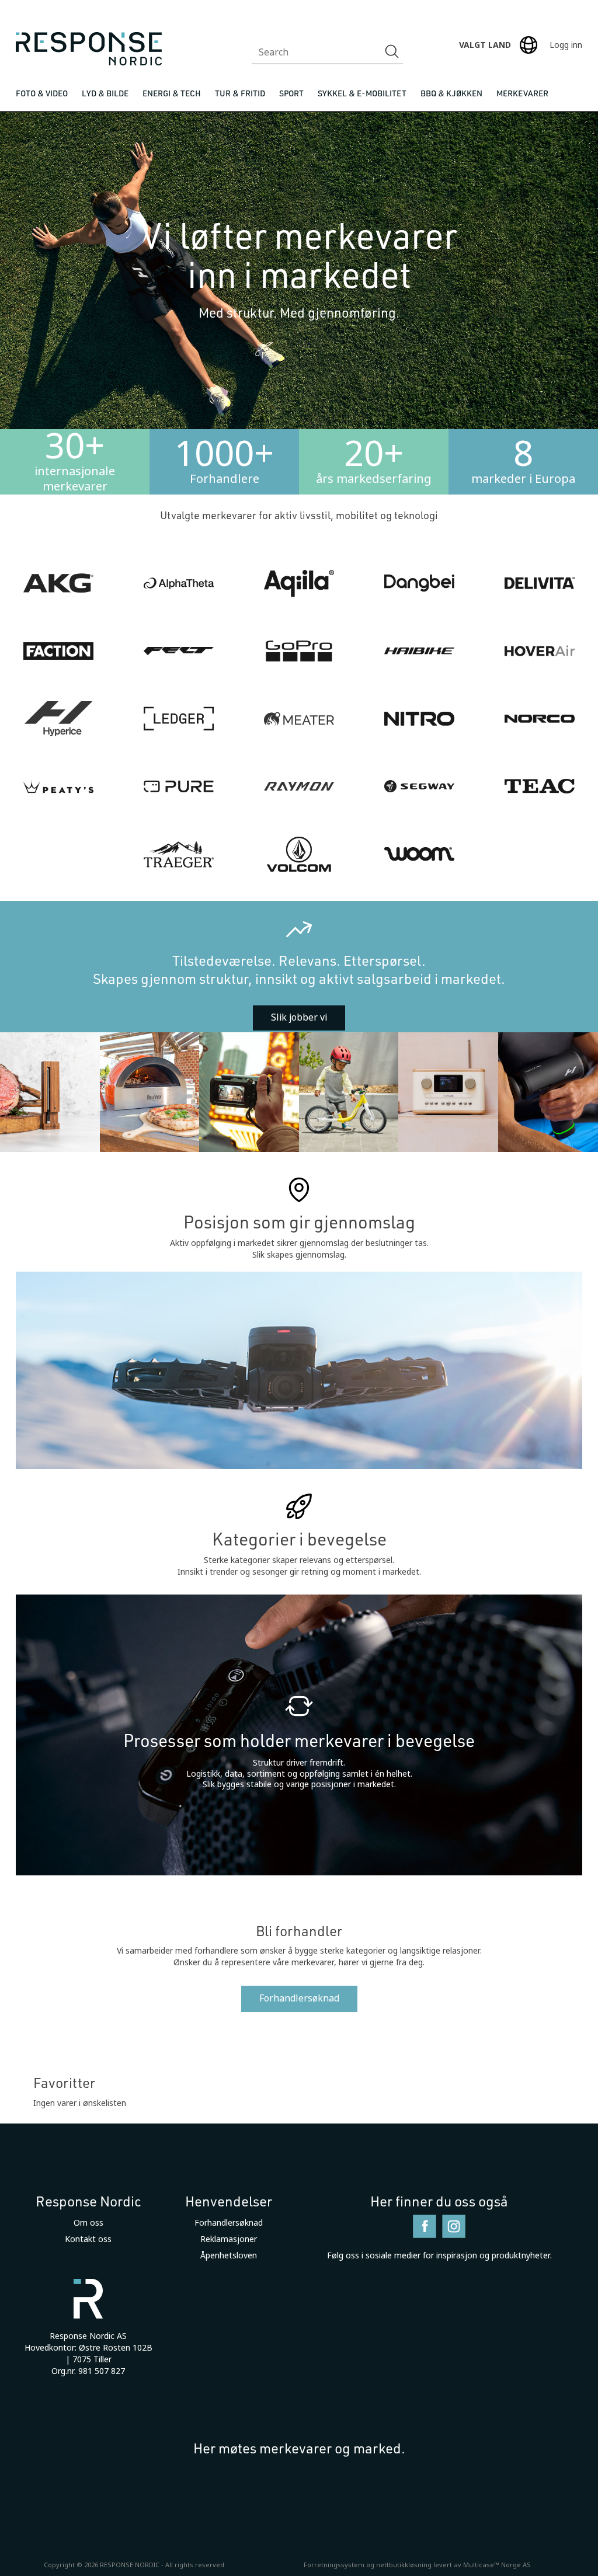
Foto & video (42, 93)
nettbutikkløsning (404, 2565)
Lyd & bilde (105, 93)
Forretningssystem (334, 2565)
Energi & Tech (172, 93)
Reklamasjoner (229, 2239)
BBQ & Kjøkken (451, 93)
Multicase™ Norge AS (497, 2565)
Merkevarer (522, 93)
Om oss (88, 2223)
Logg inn (566, 45)
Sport (291, 93)
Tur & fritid (240, 93)
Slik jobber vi (299, 1017)
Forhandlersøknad (299, 1998)
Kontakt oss (88, 2239)
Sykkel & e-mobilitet (362, 93)
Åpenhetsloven (229, 2255)
